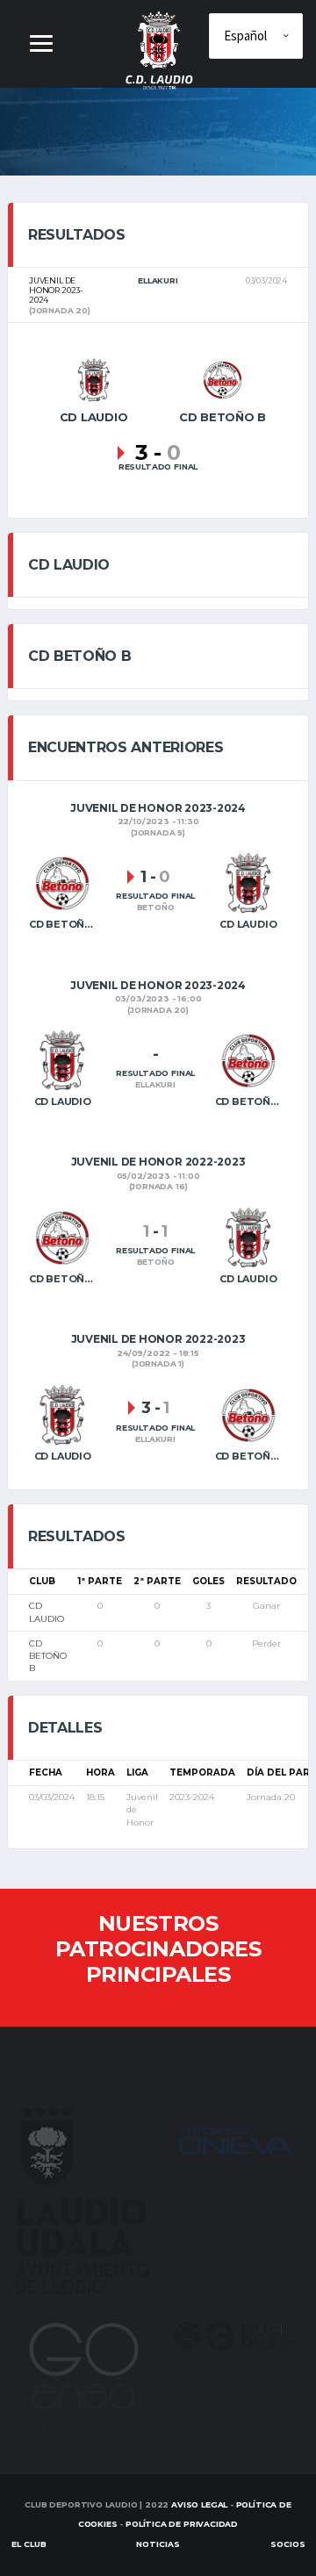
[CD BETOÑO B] (222, 379)
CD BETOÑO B (48, 1656)
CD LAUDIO (47, 1612)
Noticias (158, 2544)
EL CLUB (29, 2544)
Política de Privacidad (182, 2524)
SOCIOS (288, 2544)
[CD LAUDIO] (94, 379)
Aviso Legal (199, 2504)
